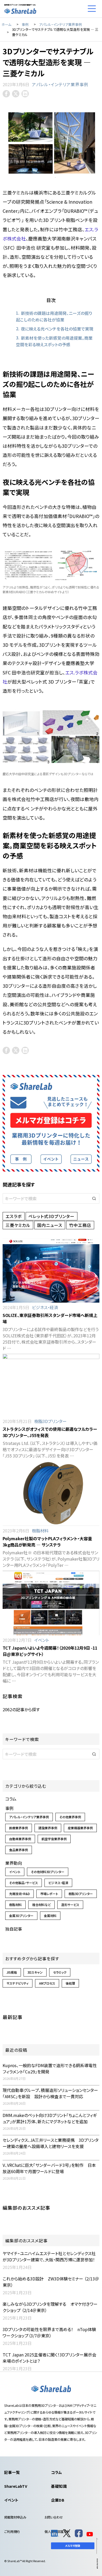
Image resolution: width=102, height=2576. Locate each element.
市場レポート (49, 1894)
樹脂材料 (40, 1531)
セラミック (60, 1972)
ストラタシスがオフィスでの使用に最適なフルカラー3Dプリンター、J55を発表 (50, 1432)
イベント (42, 1640)
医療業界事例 (19, 1828)
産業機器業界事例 (80, 1828)
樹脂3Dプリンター (50, 1421)
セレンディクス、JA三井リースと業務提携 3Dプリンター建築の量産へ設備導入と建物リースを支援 (51, 2143)
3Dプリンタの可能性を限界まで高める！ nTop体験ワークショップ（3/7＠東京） (49, 2332)
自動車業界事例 (20, 1839)
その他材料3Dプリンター (48, 1872)
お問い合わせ (54, 2517)
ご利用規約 (12, 2532)
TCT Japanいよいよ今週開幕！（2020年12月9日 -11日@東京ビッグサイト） (50, 1651)
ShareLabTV (16, 2486)
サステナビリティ (18, 1983)
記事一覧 (12, 2472)
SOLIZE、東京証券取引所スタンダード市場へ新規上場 (50, 1318)
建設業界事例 (48, 1828)
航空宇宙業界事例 (54, 1839)
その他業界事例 (70, 1817)
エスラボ (14, 1216)
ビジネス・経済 (45, 1307)
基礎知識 (59, 2486)
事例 (9, 1808)
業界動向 (14, 1863)
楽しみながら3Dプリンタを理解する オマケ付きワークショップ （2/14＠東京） (50, 2307)
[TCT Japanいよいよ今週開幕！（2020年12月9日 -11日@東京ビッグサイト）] (51, 1603)
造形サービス (70, 1905)
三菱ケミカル (18, 1225)
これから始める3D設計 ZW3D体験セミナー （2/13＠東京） (51, 2282)
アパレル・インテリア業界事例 (60, 84)
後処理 (70, 1983)
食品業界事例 (19, 1850)
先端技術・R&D (19, 1894)
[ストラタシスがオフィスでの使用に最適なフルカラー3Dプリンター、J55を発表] (51, 1385)
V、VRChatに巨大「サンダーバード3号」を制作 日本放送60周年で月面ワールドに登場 (49, 2168)
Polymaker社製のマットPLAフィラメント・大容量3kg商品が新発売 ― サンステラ (47, 1542)
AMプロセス (47, 1983)
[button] (94, 1198)
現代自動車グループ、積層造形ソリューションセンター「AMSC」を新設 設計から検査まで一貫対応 (50, 2093)
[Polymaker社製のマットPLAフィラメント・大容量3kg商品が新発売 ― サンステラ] (51, 1494)
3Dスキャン (35, 1972)
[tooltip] (6, 94)
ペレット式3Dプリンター (52, 1216)
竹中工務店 (80, 1225)
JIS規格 (12, 1972)
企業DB (58, 2500)
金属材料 (50, 1916)
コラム (11, 1799)
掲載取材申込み (15, 2517)
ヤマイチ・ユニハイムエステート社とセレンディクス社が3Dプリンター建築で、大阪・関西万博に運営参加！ (49, 2256)
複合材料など (41, 1905)
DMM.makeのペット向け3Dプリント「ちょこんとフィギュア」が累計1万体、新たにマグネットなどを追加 (50, 2118)
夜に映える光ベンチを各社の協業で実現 (57, 329)
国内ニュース (50, 1225)
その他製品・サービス (24, 1883)
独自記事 (14, 1929)
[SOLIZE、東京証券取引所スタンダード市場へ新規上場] (51, 1270)
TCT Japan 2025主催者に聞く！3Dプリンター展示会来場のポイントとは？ (49, 2358)
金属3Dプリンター (21, 1916)
